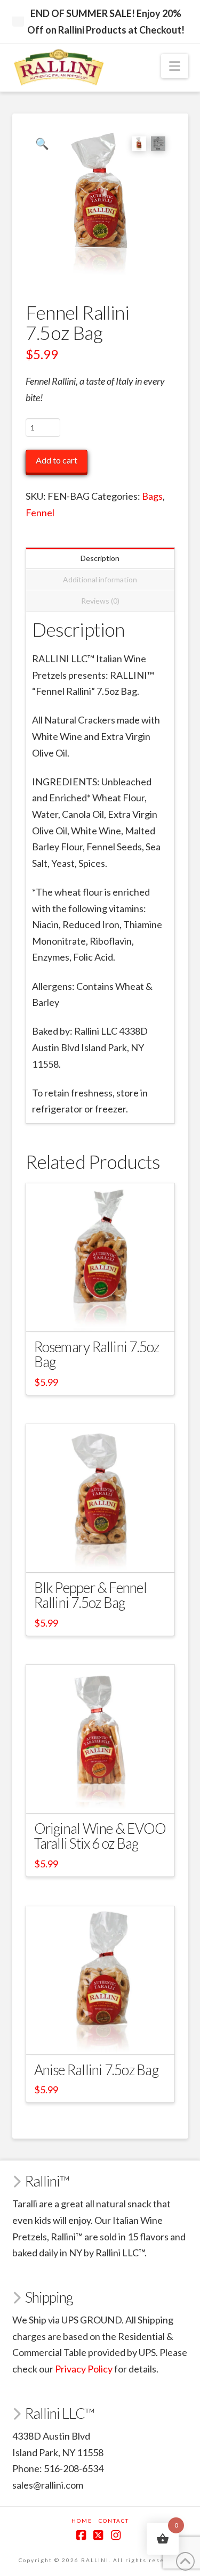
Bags (152, 496)
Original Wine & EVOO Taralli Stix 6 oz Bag (100, 1836)
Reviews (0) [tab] (100, 601)
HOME (82, 2521)
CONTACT (114, 2521)
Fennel (40, 513)
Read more (100, 1796)
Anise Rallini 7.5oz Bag (96, 2070)
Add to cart (57, 460)
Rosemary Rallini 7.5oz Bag (97, 1354)
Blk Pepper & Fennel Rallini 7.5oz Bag (90, 1595)
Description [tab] (100, 558)
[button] (175, 66)
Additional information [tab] (100, 579)
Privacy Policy (84, 2369)
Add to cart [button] (105, 1314)
